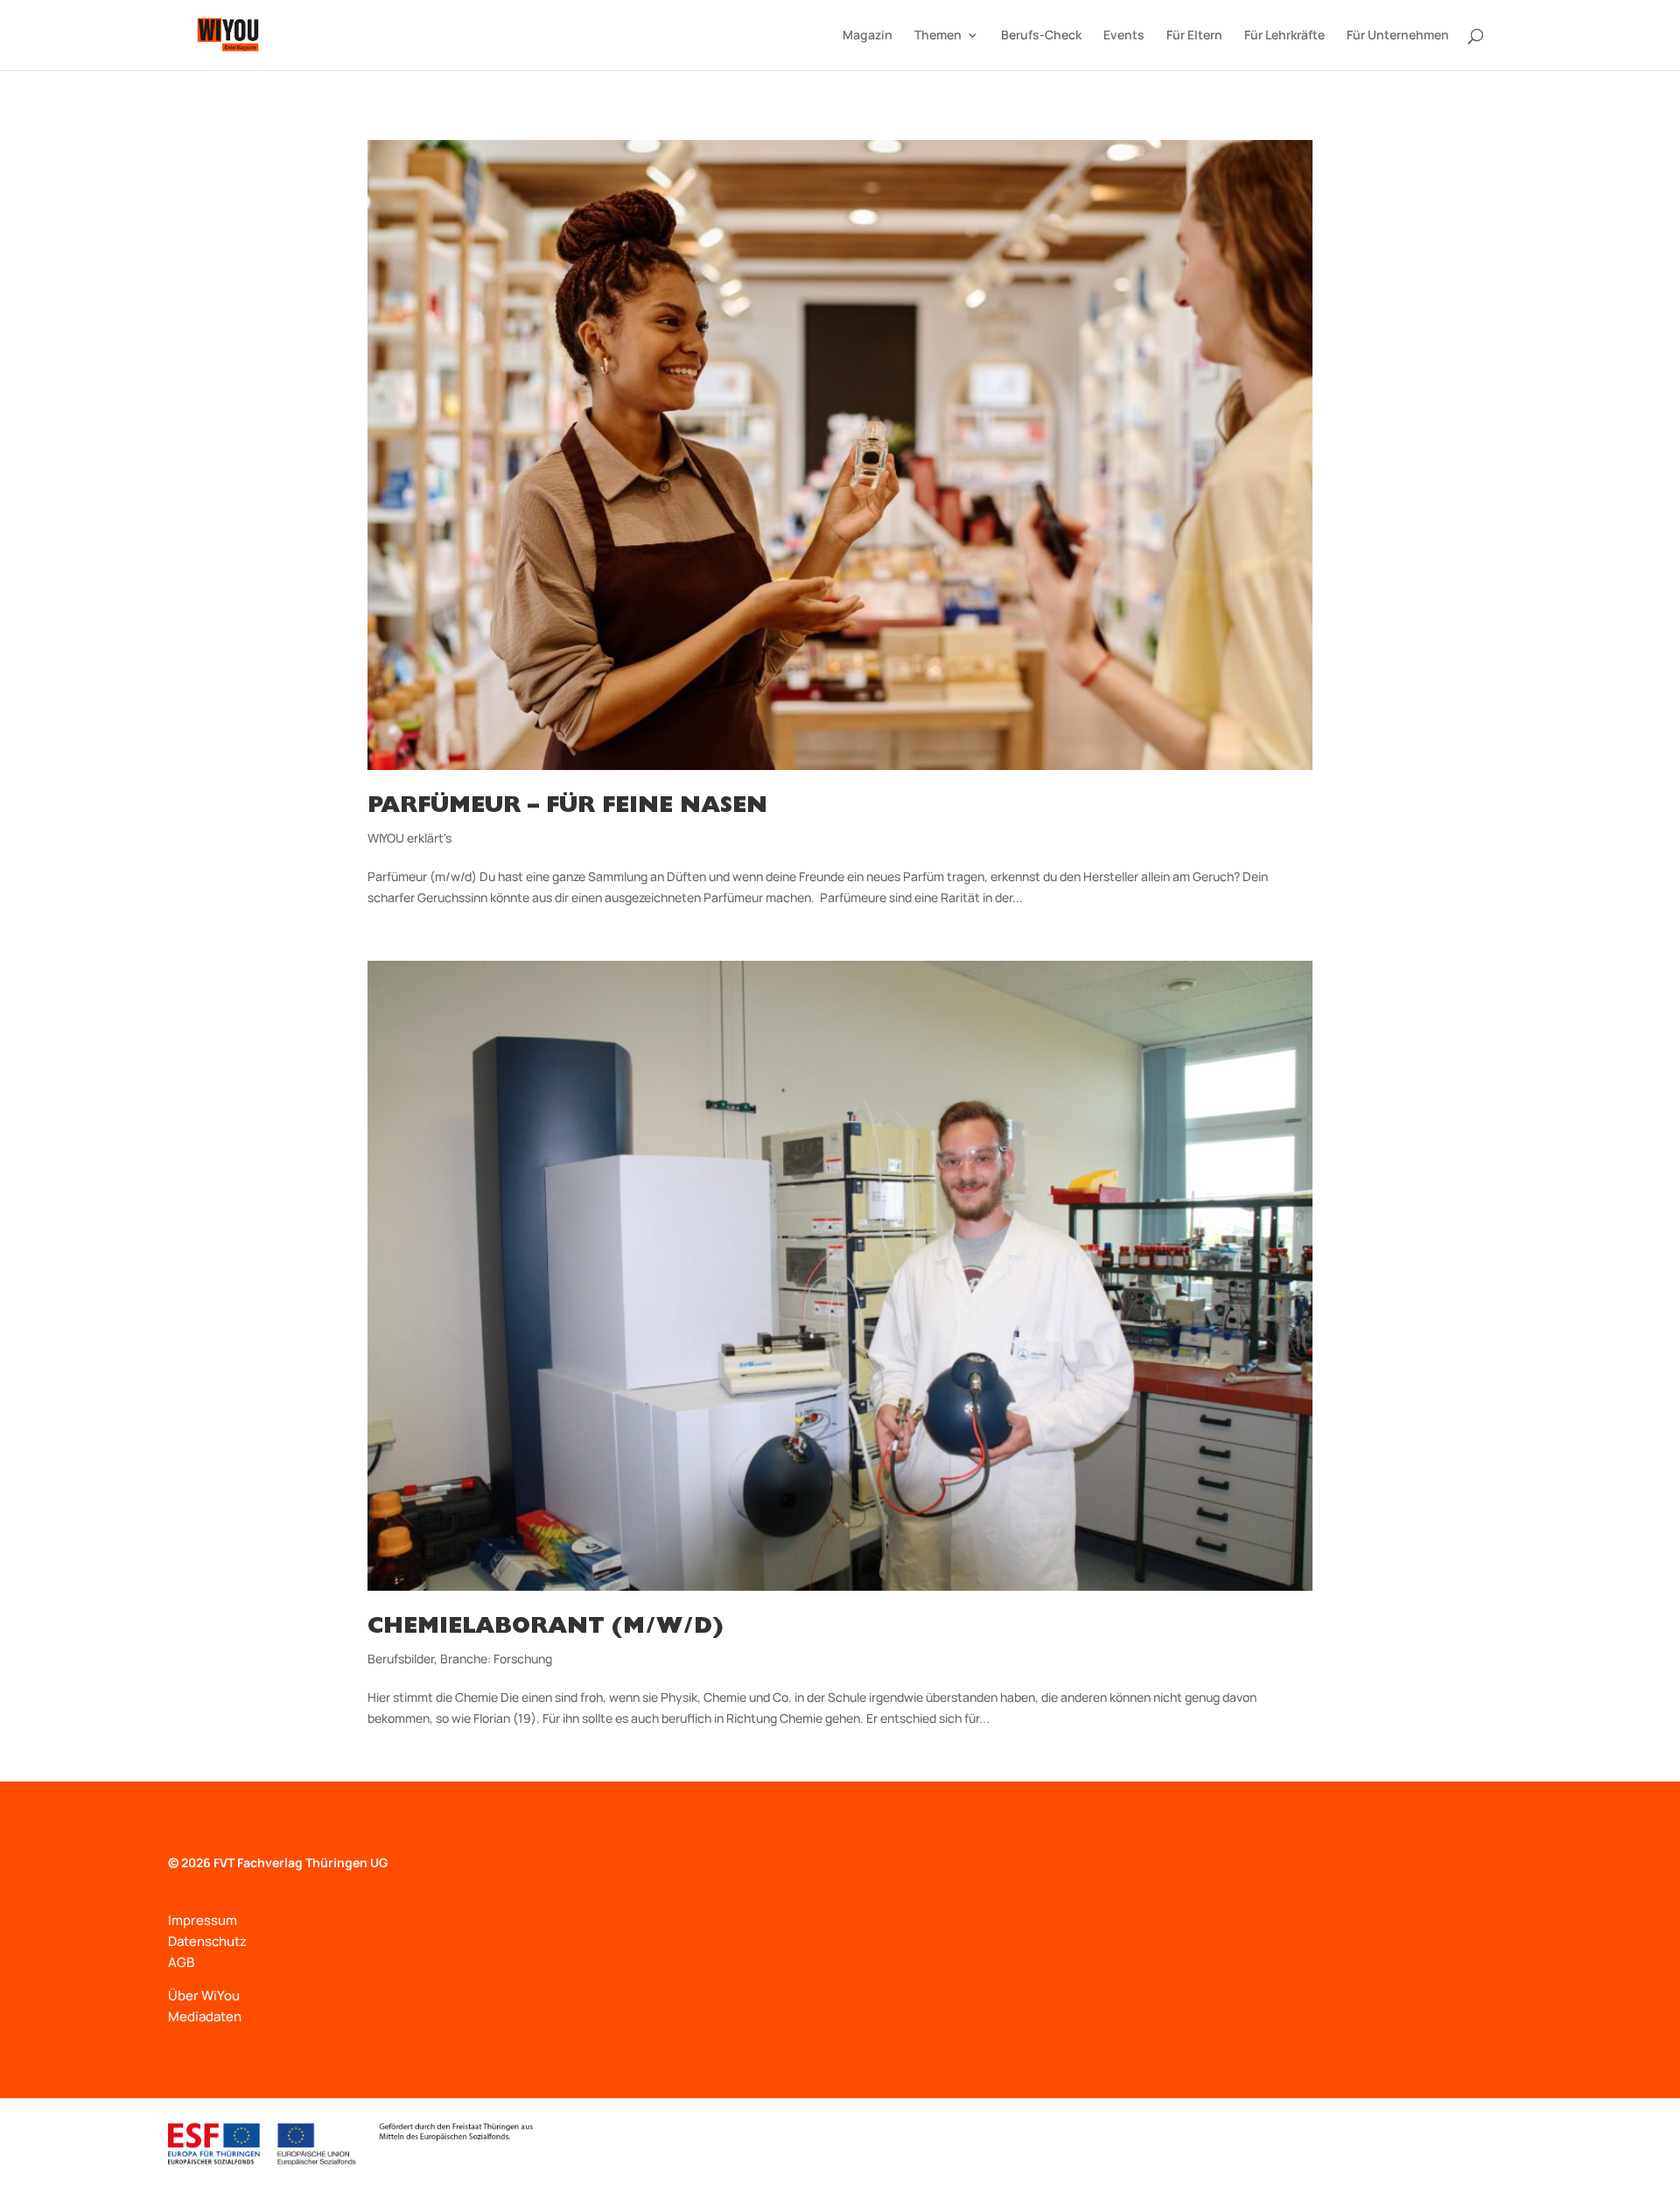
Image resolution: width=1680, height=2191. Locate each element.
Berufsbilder (401, 1659)
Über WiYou (204, 1995)
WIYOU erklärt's (409, 838)
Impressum (203, 1920)
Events (1124, 36)
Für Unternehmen (1398, 36)
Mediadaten (205, 2016)
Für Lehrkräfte (1284, 36)
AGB (181, 1962)
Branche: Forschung (496, 1659)
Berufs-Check (1041, 36)
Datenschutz (207, 1941)
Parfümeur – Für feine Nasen (567, 808)
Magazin (868, 36)
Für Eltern (1194, 36)
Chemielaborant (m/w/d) (545, 1628)
